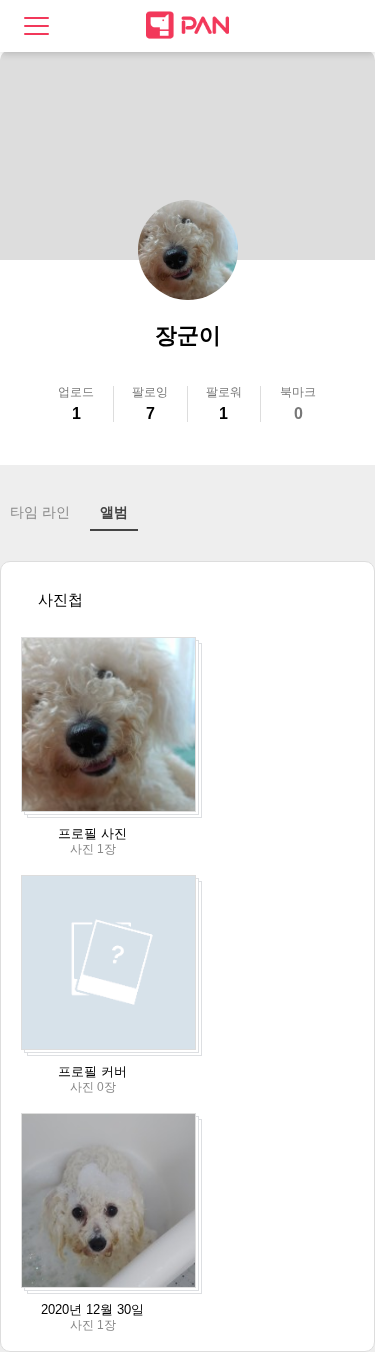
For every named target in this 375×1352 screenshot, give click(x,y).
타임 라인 (40, 512)
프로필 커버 (92, 1071)
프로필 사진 (92, 833)
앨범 (114, 512)
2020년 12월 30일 (92, 1309)
